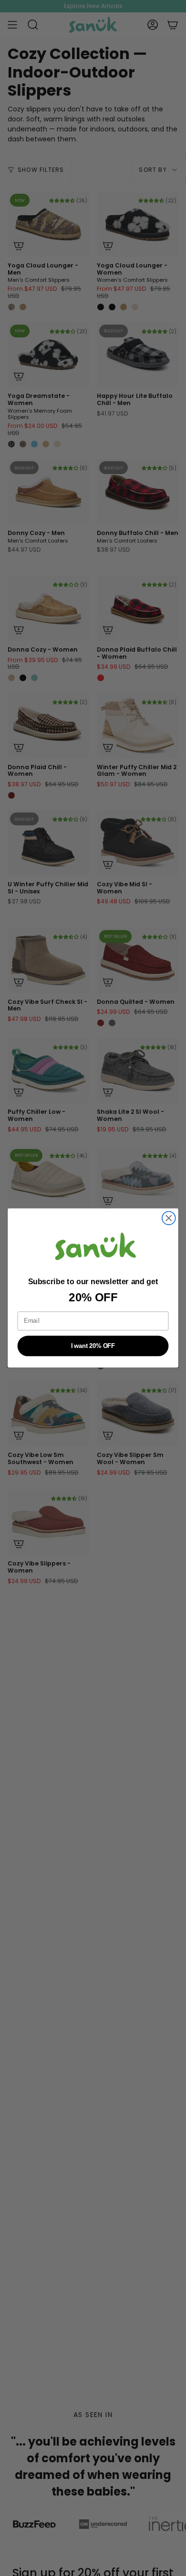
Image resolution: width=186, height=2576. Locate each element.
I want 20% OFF (93, 1346)
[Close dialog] (169, 1218)
